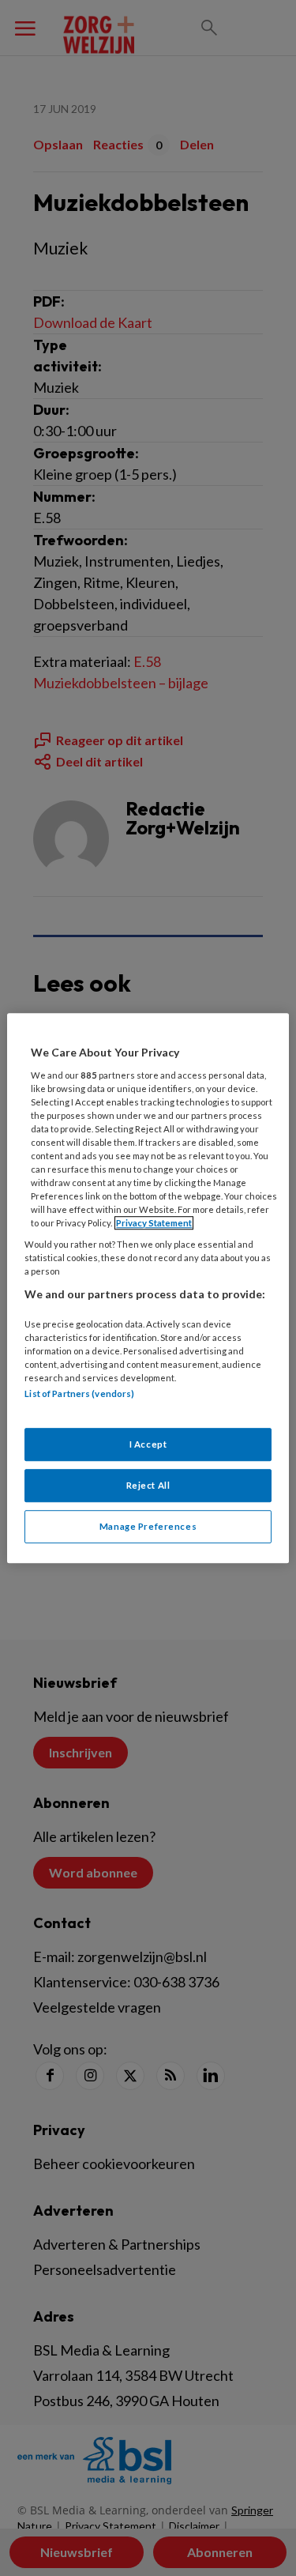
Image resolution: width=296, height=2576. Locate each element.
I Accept (148, 1444)
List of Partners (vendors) (79, 1394)
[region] (148, 1288)
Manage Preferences (148, 1526)
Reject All (148, 1485)
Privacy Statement (154, 1223)
